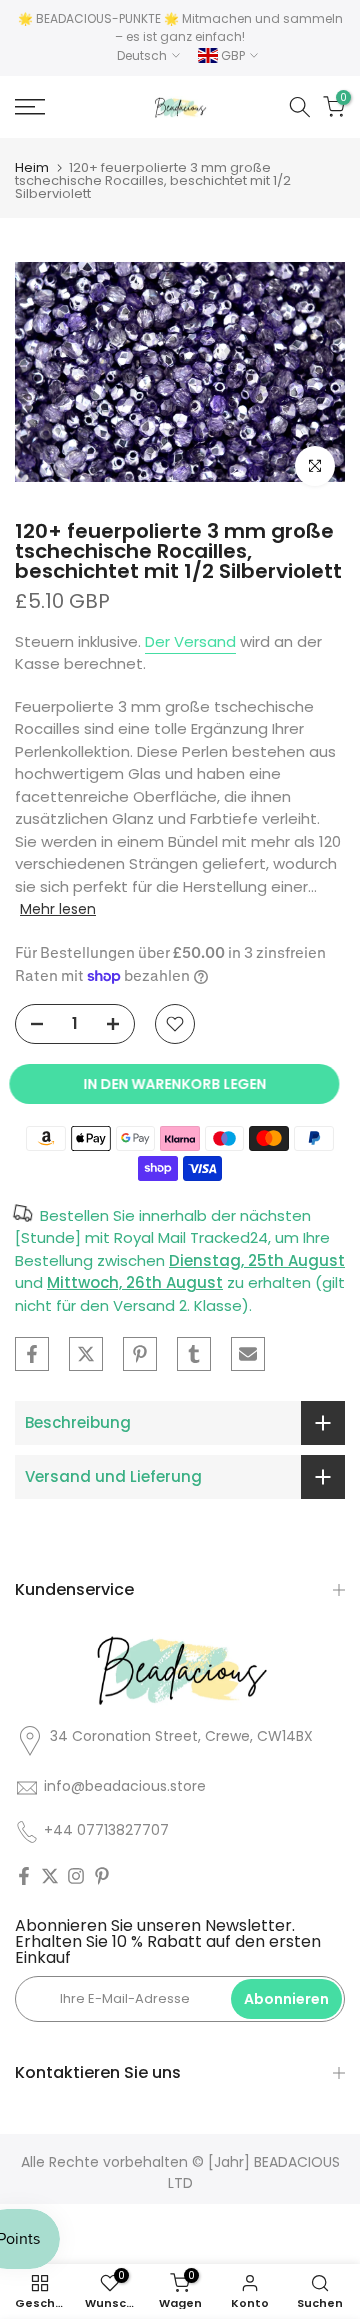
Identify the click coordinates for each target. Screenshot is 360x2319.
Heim (32, 167)
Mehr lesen (58, 909)
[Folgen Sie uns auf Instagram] (76, 1876)
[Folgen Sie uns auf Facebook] (24, 1876)
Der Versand (190, 641)
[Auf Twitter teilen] (86, 1354)
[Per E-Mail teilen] (248, 1354)
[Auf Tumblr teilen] (194, 1354)
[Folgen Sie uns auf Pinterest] (102, 1876)
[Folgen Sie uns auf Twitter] (50, 1876)
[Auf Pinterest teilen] (140, 1354)
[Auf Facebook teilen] (32, 1354)
